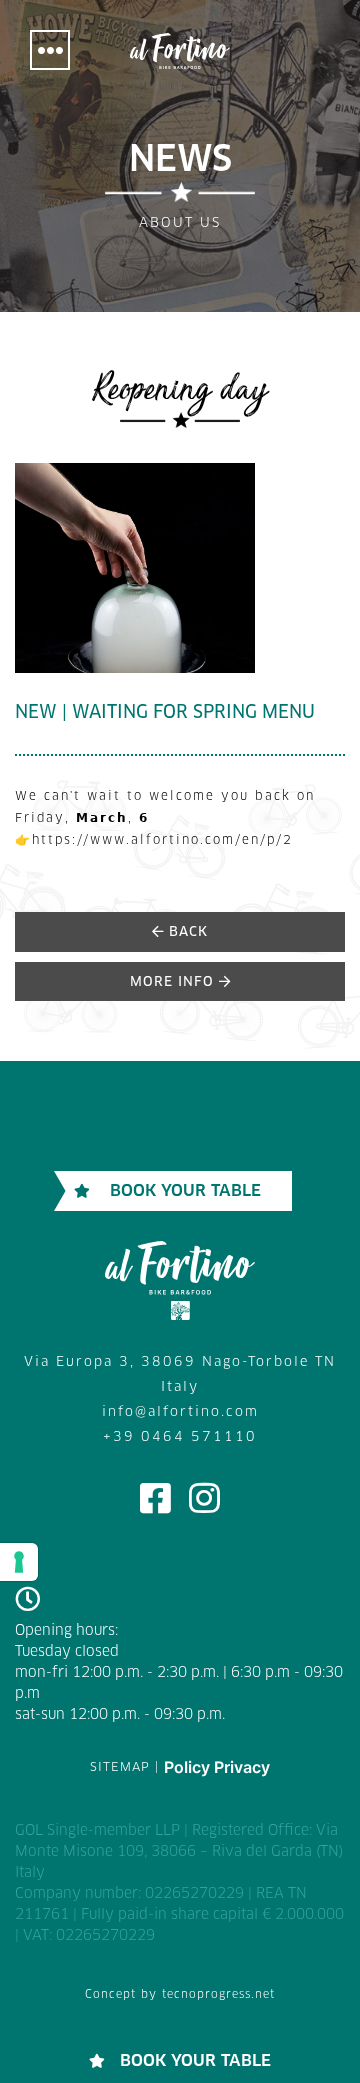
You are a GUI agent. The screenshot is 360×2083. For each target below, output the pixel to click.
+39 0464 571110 (180, 1437)
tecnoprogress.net (218, 1994)
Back (186, 932)
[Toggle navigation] (50, 50)
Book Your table (185, 1191)
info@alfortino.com (180, 1412)
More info (174, 982)
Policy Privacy (217, 1767)
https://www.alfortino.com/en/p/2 (162, 841)
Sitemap (120, 1768)
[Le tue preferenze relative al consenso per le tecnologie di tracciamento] (19, 1562)
